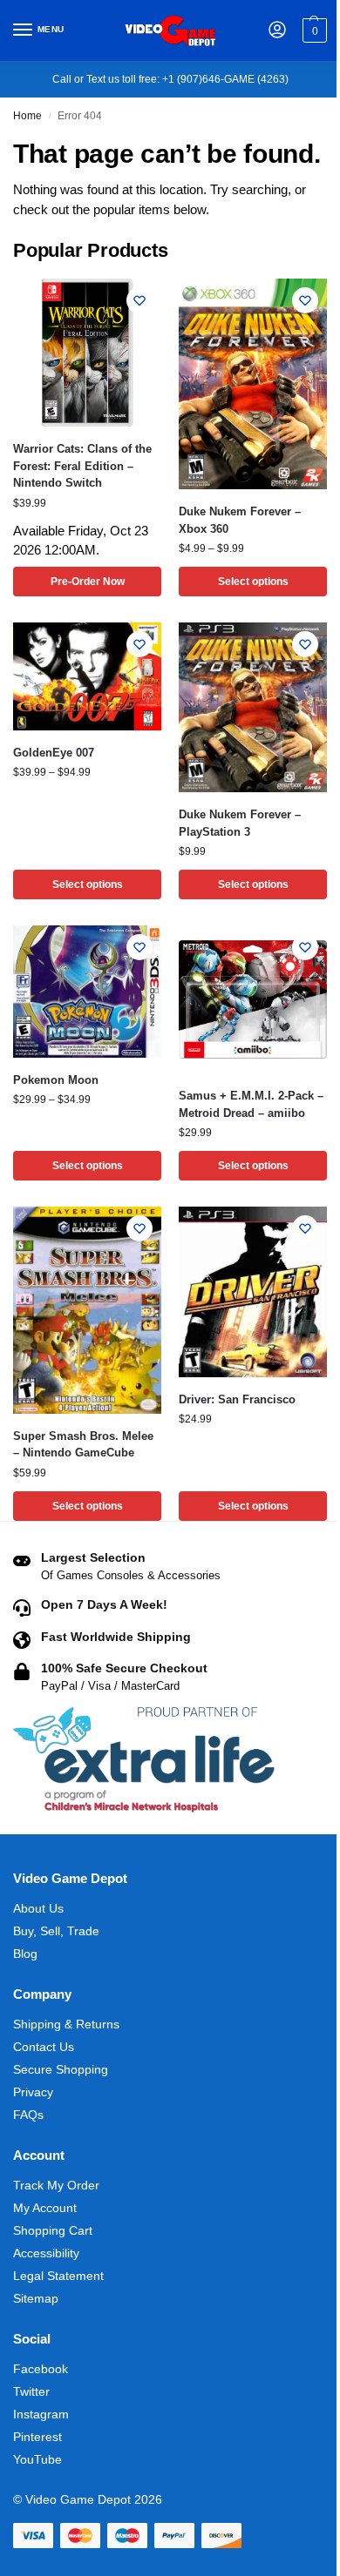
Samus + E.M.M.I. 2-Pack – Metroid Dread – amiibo (251, 1104)
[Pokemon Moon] (87, 991)
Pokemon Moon (56, 1080)
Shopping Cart (53, 2230)
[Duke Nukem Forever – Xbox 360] (253, 384)
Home (27, 116)
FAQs (28, 2115)
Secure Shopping (61, 2069)
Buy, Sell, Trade (56, 1931)
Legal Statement (58, 2276)
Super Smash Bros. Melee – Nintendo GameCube (83, 1445)
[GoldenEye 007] (87, 676)
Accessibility (46, 2253)
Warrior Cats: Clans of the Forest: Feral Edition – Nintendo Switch (82, 466)
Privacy (33, 2092)
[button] (313, 30)
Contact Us (44, 2047)
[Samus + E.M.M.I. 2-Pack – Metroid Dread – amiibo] (253, 999)
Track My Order (56, 2185)
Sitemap (36, 2298)
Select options (253, 582)
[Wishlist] (139, 300)
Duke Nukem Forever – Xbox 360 (240, 520)
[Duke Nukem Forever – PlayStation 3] (253, 707)
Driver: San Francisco (237, 1399)
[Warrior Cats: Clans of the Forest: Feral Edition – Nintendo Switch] (87, 353)
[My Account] (277, 31)
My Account (45, 2208)
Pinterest (37, 2437)
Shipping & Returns (66, 2024)
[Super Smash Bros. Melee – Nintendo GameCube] (87, 1310)
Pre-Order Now (88, 582)
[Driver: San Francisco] (253, 1292)
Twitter (31, 2391)
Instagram (41, 2414)
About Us (38, 1908)
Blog (25, 1954)
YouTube (37, 2459)
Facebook (41, 2369)
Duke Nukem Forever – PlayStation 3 (240, 823)
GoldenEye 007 (54, 753)
